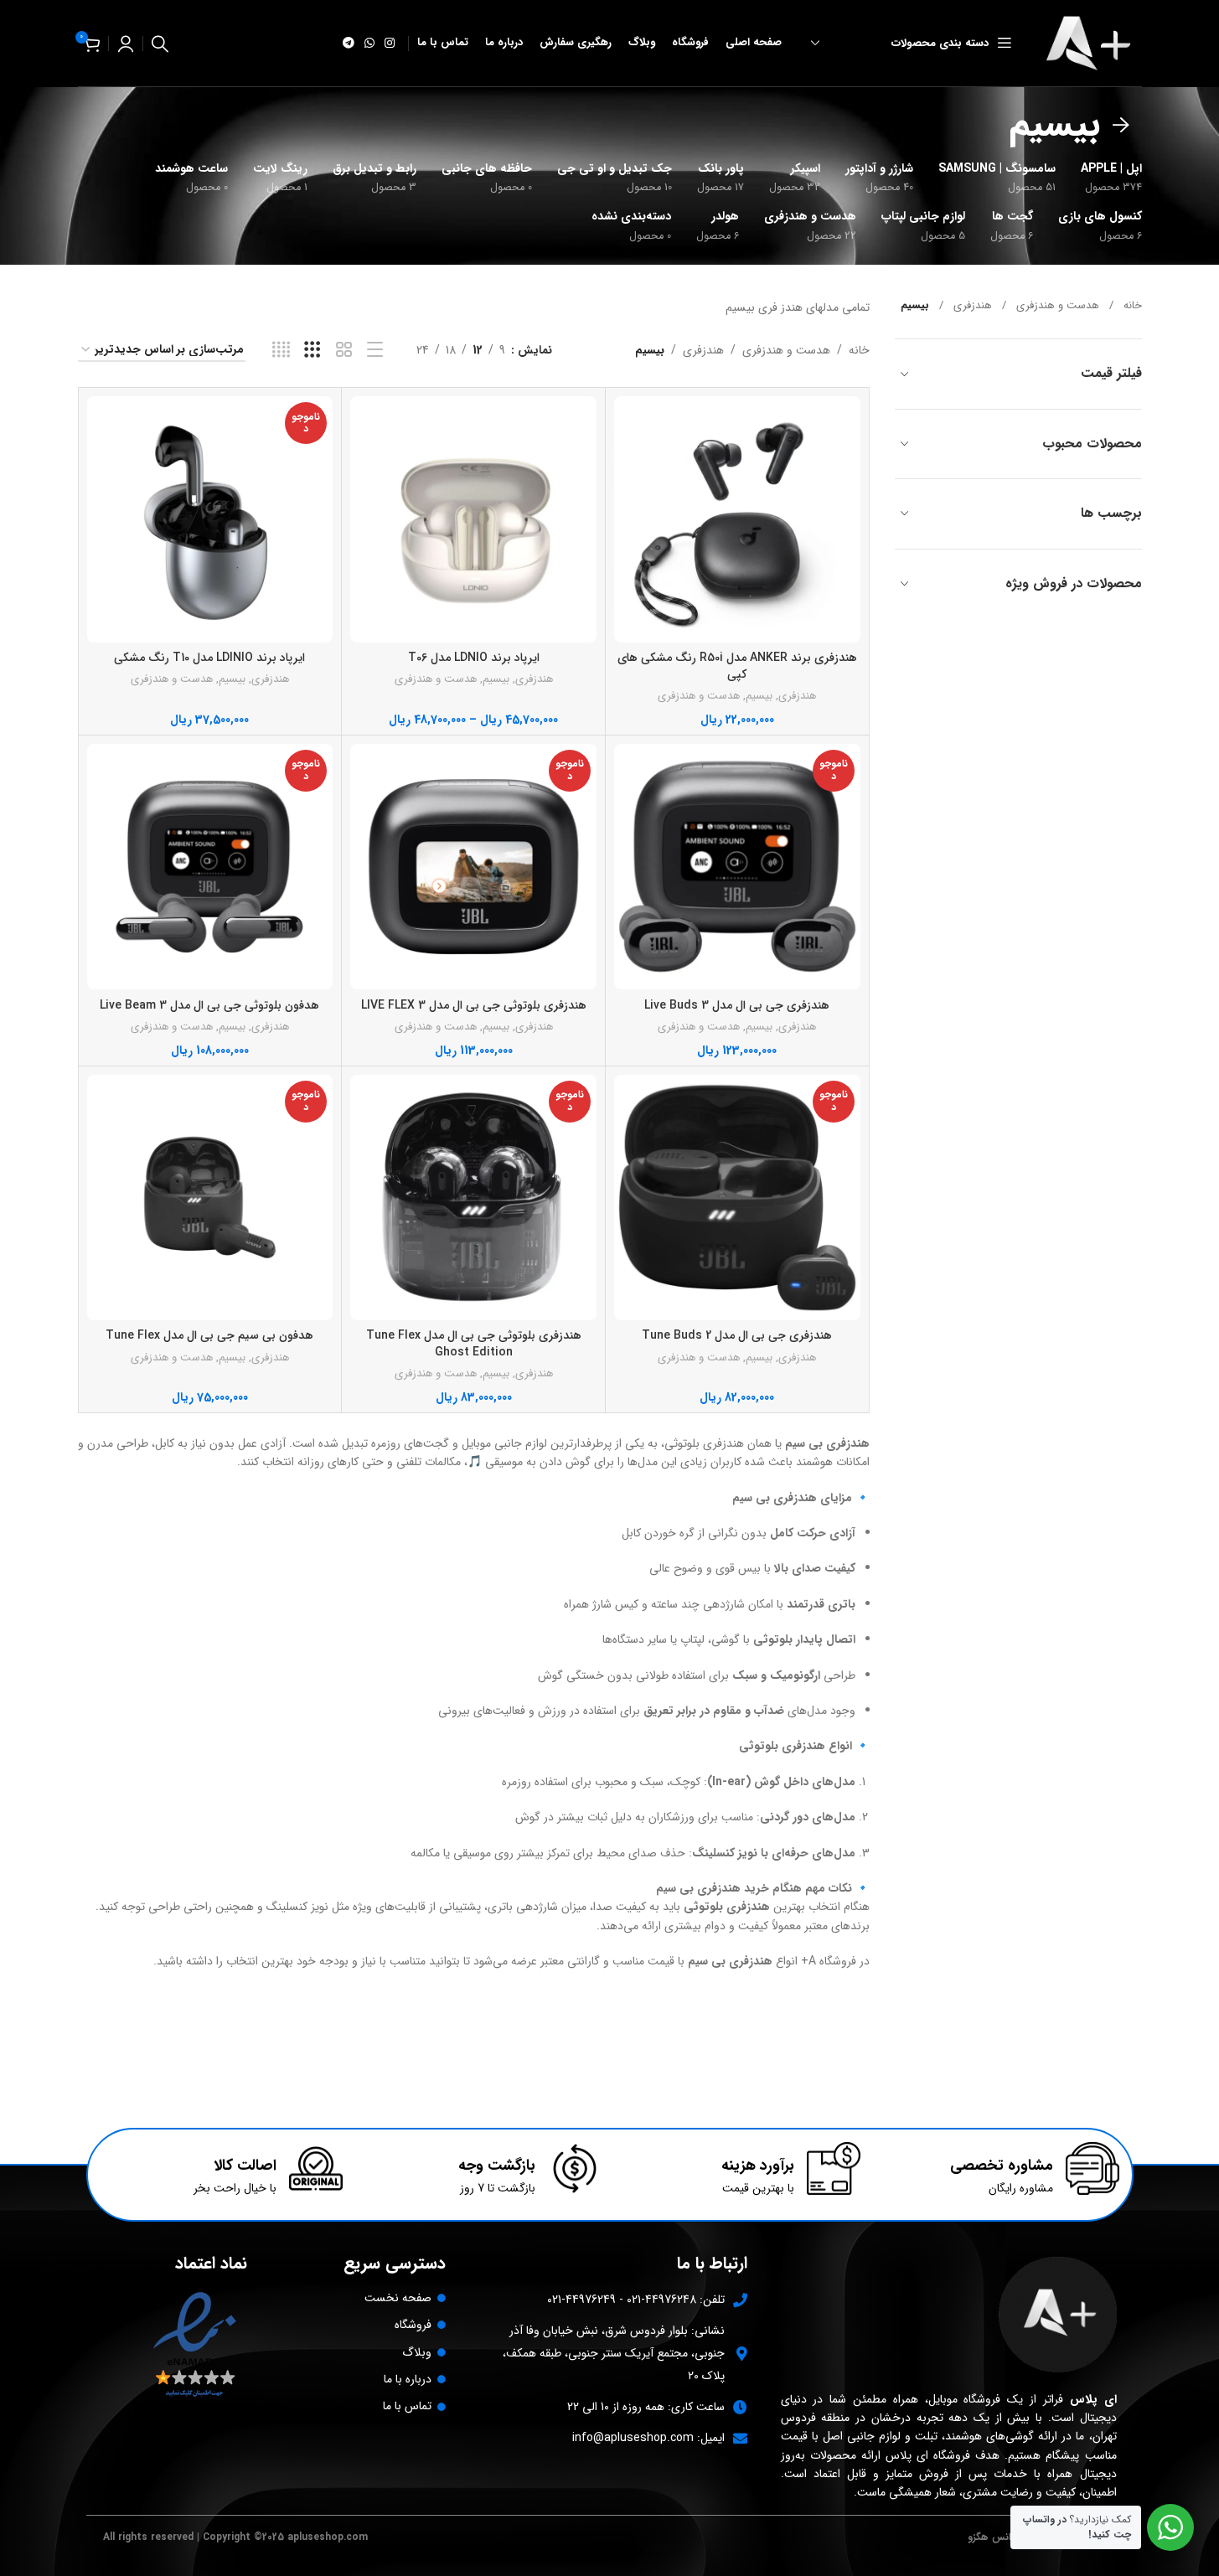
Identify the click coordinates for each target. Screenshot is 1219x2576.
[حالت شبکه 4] (281, 350)
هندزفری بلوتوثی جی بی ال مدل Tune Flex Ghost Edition (474, 1344)
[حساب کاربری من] (126, 44)
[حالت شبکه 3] (312, 350)
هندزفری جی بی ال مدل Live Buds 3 (737, 1005)
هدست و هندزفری (1058, 306)
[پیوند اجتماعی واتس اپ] (369, 44)
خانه (1133, 306)
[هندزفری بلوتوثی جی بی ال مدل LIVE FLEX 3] (473, 867)
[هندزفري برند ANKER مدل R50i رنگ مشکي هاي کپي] (737, 519)
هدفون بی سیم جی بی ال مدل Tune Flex (209, 1335)
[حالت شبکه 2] (344, 350)
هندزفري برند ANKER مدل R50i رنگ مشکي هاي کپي (737, 666)
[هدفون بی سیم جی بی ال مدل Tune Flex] (210, 1198)
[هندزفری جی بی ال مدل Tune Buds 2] (737, 1198)
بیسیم (759, 696)
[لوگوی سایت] (1092, 43)
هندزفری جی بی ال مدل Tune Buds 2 (737, 1335)
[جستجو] (160, 44)
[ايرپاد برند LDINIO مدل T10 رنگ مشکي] (210, 519)
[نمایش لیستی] (375, 350)
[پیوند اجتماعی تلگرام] (349, 44)
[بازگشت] (1121, 126)
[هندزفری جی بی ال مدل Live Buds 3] (737, 867)
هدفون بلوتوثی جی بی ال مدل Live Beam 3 (209, 1005)
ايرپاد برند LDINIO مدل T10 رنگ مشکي (209, 658)
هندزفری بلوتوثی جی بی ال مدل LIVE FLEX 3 (474, 1005)
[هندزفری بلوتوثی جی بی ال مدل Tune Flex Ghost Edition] (473, 1198)
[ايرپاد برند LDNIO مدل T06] (473, 519)
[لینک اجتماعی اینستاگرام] (390, 44)
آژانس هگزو (992, 2537)
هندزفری (973, 306)
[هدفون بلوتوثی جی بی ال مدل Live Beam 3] (210, 867)
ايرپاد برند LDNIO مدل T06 (474, 658)
